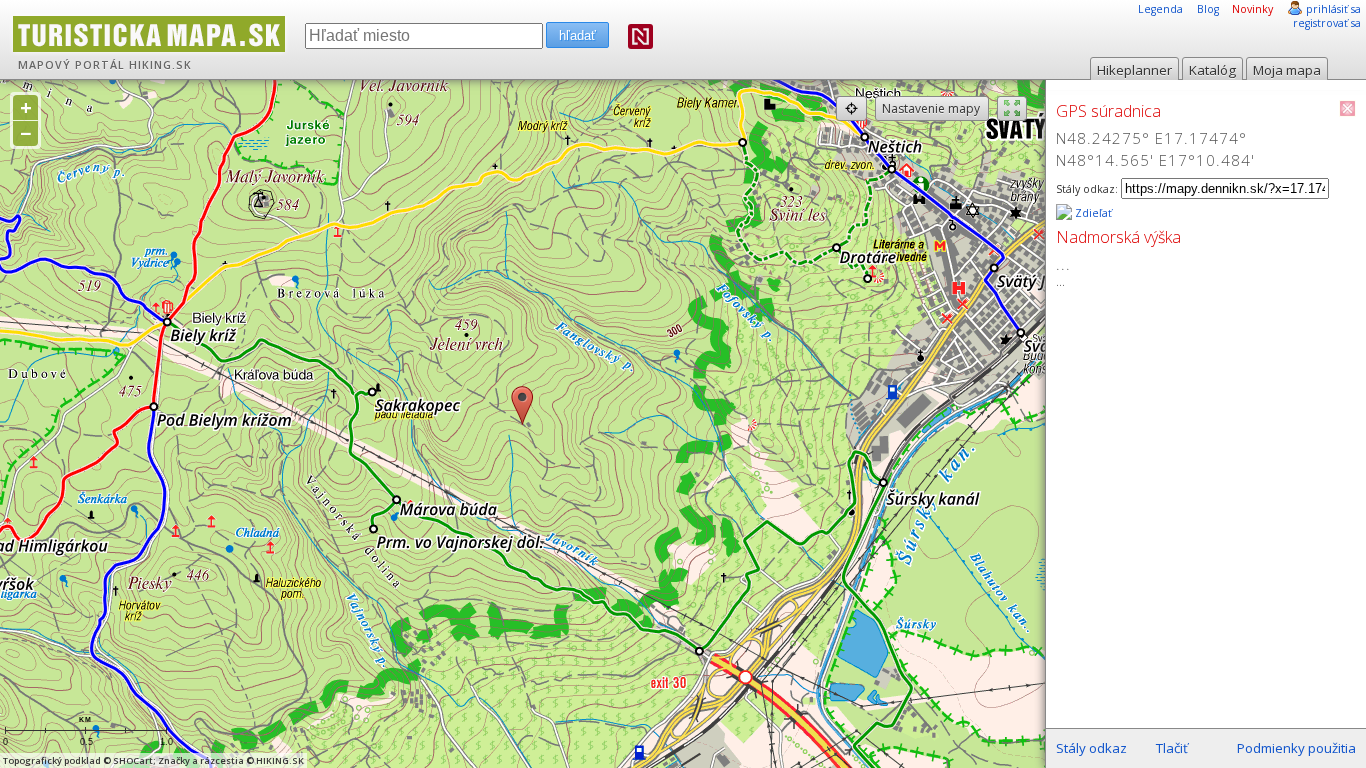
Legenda (1160, 9)
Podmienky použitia (1296, 748)
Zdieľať (1092, 213)
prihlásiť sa (1333, 9)
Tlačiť (1172, 748)
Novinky (1252, 9)
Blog (1208, 9)
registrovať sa (1327, 23)
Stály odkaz (1091, 748)
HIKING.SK (160, 65)
